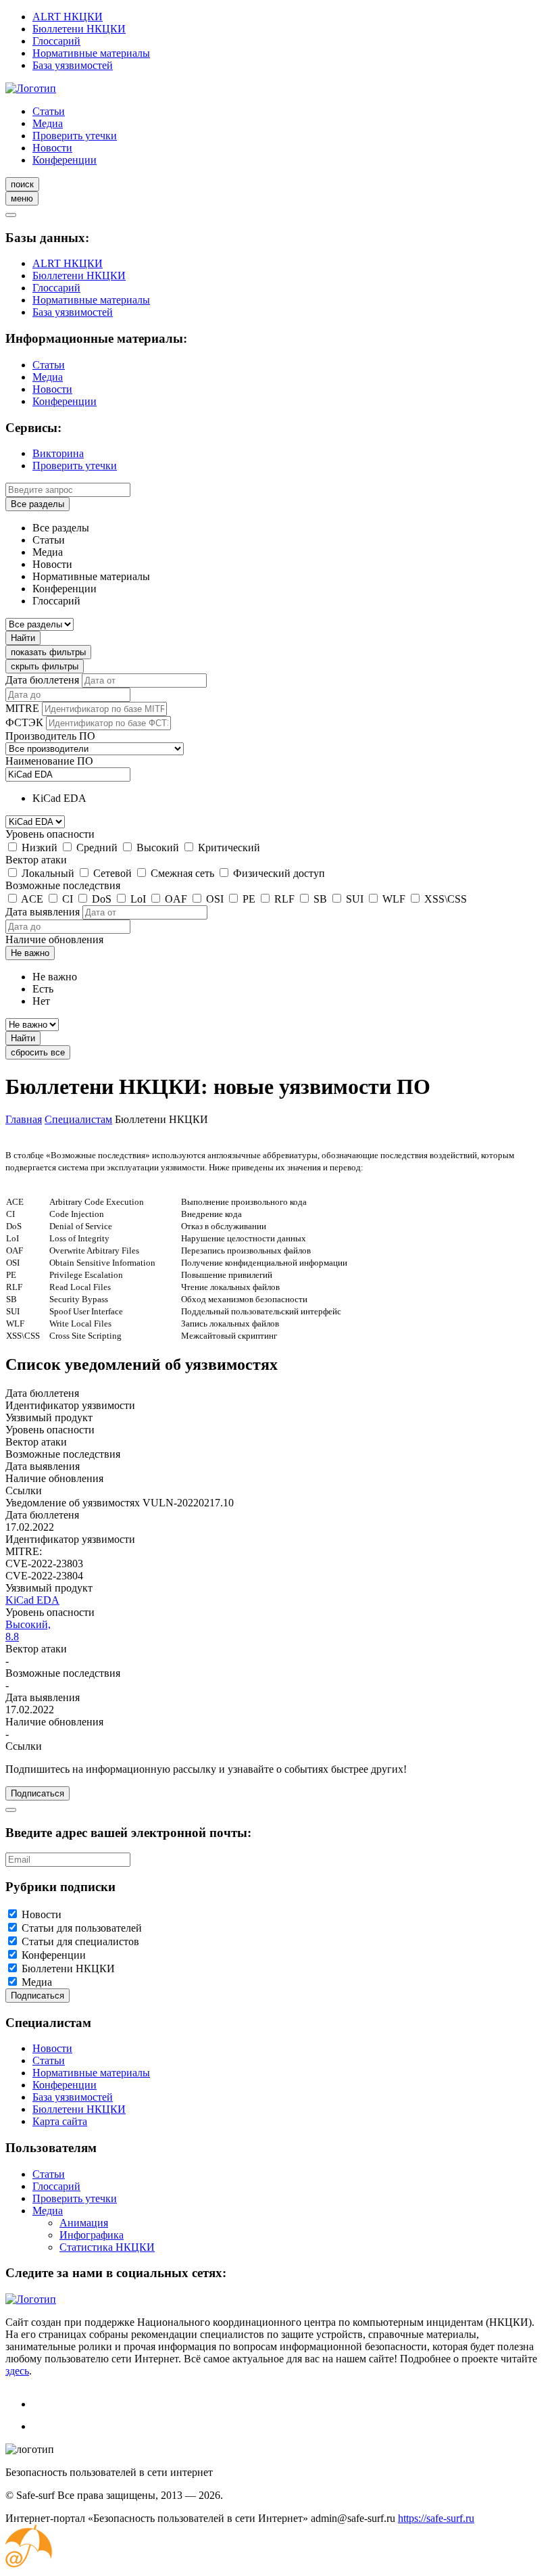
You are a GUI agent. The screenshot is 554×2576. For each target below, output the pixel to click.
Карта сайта (60, 2121)
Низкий (40, 848)
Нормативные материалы (91, 53)
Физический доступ (279, 873)
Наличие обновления (54, 939)
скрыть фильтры (45, 666)
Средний (97, 848)
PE (249, 899)
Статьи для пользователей (82, 1928)
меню (22, 198)
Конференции (65, 160)
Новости (52, 148)
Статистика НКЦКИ (107, 2247)
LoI (138, 899)
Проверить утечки (75, 136)
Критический (229, 848)
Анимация (84, 2223)
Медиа (48, 123)
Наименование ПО (49, 761)
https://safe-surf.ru (436, 2518)
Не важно (30, 953)
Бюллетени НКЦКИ (79, 29)
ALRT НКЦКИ (68, 17)
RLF (284, 899)
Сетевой (112, 873)
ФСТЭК (24, 722)
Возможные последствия (63, 885)
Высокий (158, 848)
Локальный (48, 873)
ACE (32, 899)
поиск (22, 184)
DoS (102, 899)
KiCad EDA (32, 1600)
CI (68, 899)
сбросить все (38, 1052)
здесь (17, 2371)
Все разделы (37, 504)
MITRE (22, 708)
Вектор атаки (36, 860)
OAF (176, 899)
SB (320, 899)
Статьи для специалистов (80, 1941)
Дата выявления (43, 912)
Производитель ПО (50, 736)
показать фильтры (48, 652)
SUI (355, 899)
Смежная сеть (182, 873)
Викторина (58, 453)
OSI (215, 899)
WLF (394, 899)
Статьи (49, 111)
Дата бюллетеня (42, 680)
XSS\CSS (446, 899)
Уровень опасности (50, 834)
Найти (23, 638)
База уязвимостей (73, 65)
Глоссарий (56, 41)
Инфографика (92, 2235)
